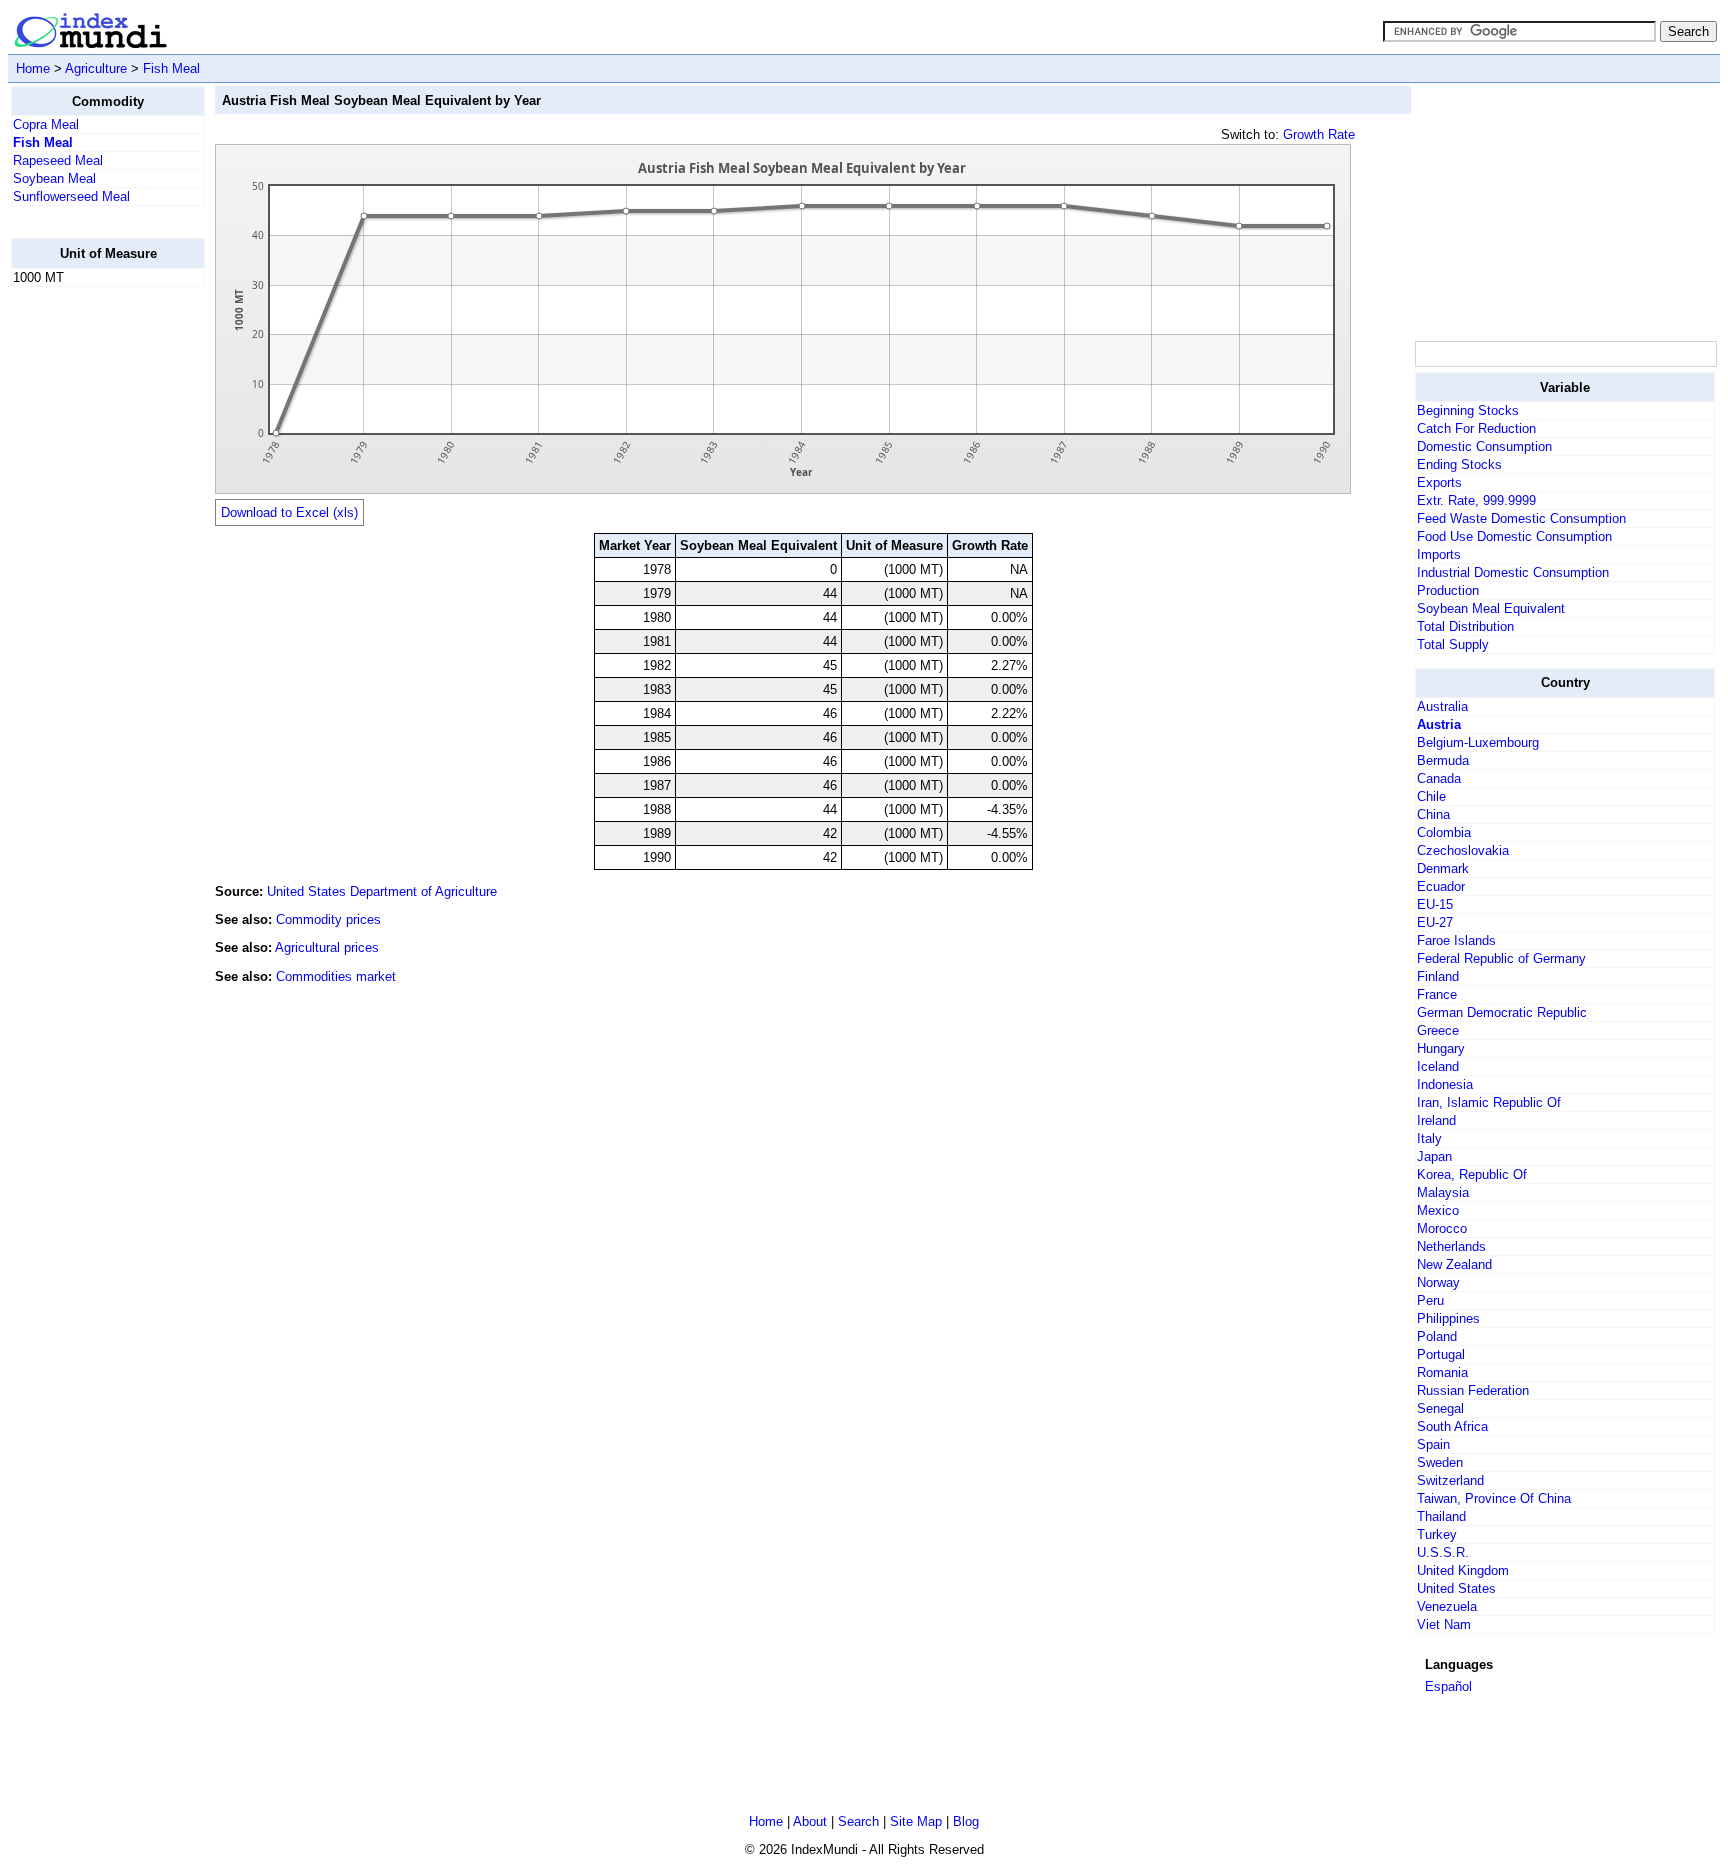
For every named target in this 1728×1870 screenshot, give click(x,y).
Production (1448, 590)
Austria (1439, 724)
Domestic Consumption (1484, 446)
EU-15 (1435, 904)
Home (33, 68)
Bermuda (1443, 760)
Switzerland (1450, 1480)
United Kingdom (1463, 1570)
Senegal (1440, 1408)
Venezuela (1447, 1606)
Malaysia (1443, 1192)
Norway (1438, 1282)
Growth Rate (1319, 134)
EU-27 (1435, 922)
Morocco (1442, 1228)
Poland (1437, 1336)
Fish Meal (171, 68)
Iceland (1438, 1066)
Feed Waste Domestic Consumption (1521, 518)
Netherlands (1451, 1246)
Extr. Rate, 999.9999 (1476, 500)
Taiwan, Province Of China (1494, 1498)
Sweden (1440, 1462)
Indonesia (1445, 1084)
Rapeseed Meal (58, 160)
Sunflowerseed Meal (71, 196)
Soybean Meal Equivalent (1491, 608)
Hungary (1441, 1048)
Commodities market (336, 976)
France (1437, 994)
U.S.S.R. (1443, 1552)
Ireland (1436, 1120)
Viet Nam (1444, 1624)
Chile (1431, 796)
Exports (1439, 482)
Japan (1434, 1156)
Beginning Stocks (1468, 410)
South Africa (1452, 1426)
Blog (966, 1821)
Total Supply (1453, 644)
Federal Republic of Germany (1501, 958)
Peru (1430, 1300)
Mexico (1438, 1210)
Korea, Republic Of (1472, 1174)
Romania (1442, 1372)
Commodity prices (328, 919)
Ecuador (1441, 886)
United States (1456, 1588)
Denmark (1443, 868)
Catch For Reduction (1476, 428)
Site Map (916, 1821)
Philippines (1448, 1318)
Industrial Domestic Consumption (1513, 572)
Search (858, 1821)
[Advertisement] (91, 603)
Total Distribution (1465, 626)
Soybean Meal (54, 178)
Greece (1438, 1030)
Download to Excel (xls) (289, 512)
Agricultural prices (327, 947)
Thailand (1441, 1516)
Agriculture (96, 68)
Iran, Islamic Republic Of (1489, 1102)
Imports (1439, 554)
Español (1448, 1686)
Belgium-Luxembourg (1478, 742)
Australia (1442, 706)
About (810, 1821)
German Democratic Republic (1502, 1012)
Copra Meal (46, 124)
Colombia (1444, 832)
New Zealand (1454, 1264)
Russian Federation (1473, 1390)
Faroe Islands (1456, 940)
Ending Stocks (1459, 464)
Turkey (1437, 1534)
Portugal (1441, 1354)
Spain (1433, 1444)
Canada (1439, 778)
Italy (1429, 1138)
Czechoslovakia (1463, 850)
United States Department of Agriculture (382, 891)
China (1433, 814)
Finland (1438, 976)
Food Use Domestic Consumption (1514, 536)
